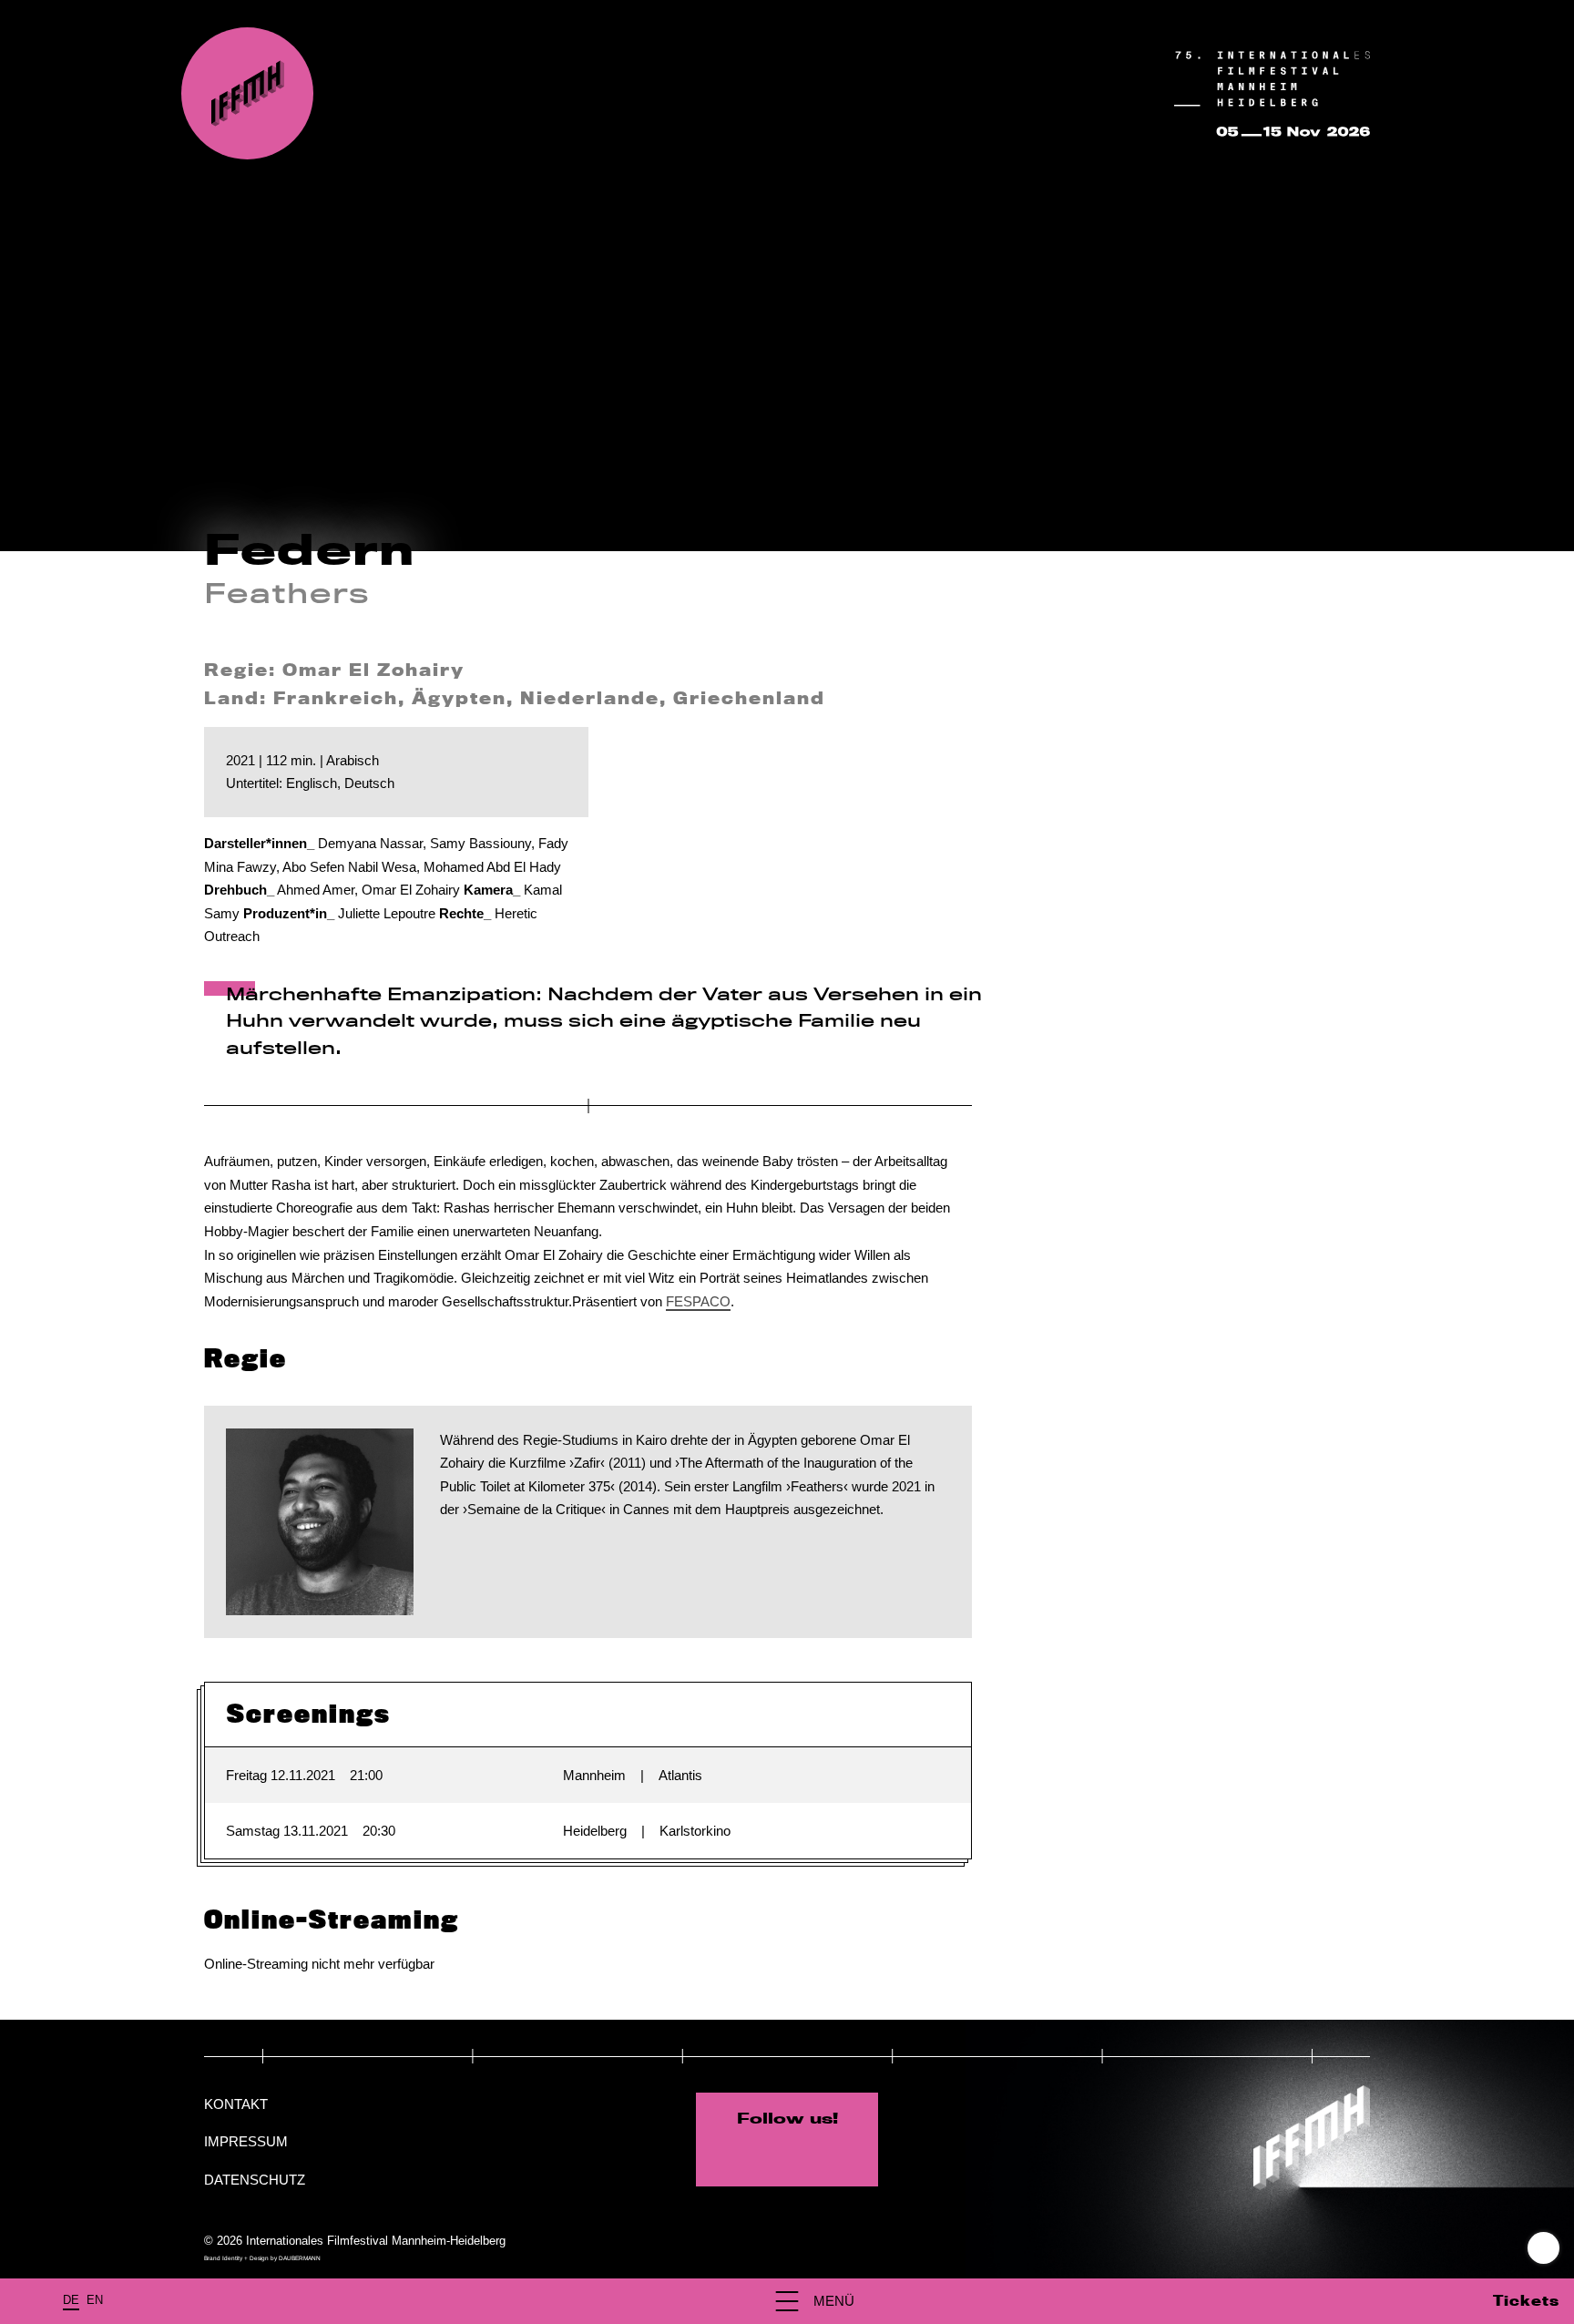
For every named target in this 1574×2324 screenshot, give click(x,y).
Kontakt (236, 2104)
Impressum (246, 2141)
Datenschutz (255, 2180)
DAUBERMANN (300, 2258)
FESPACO (698, 1301)
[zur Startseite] (247, 93)
